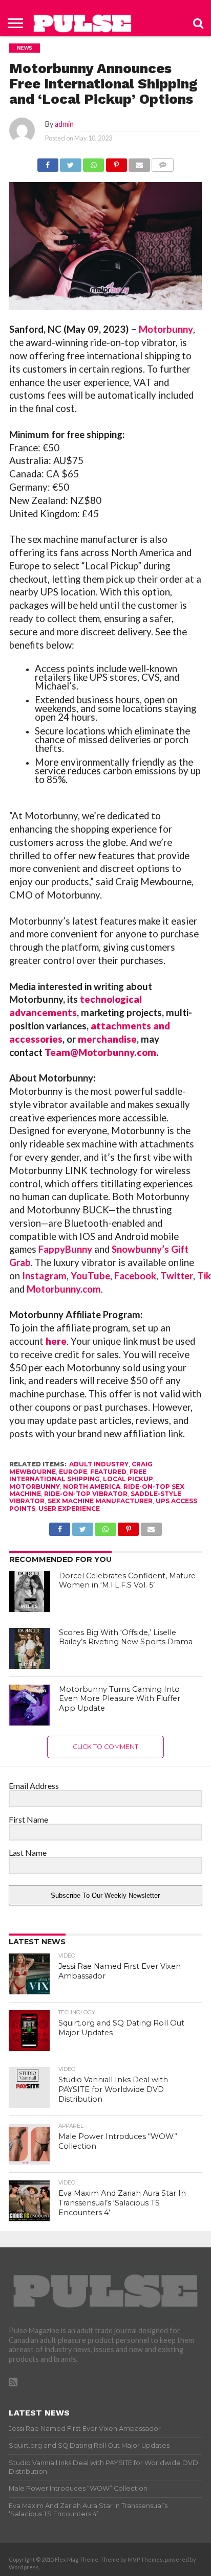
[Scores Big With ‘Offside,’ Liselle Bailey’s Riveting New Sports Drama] (30, 1648)
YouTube (90, 1276)
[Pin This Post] (116, 162)
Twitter (177, 1276)
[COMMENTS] (163, 162)
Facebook (135, 1276)
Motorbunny (166, 329)
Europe (73, 1472)
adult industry (99, 1464)
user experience (69, 1509)
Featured (108, 1472)
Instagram (44, 1276)
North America (92, 1487)
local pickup (128, 1479)
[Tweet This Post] (71, 162)
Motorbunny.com (64, 1289)
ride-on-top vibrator (86, 1494)
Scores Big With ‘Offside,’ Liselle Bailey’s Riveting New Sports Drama (126, 1637)
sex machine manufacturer (100, 1501)
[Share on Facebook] (48, 162)
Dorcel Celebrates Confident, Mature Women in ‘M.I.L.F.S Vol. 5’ (127, 1581)
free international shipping (78, 1475)
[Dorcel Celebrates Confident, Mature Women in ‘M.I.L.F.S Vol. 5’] (30, 1592)
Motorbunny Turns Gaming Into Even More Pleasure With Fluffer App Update (120, 1699)
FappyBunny (65, 1249)
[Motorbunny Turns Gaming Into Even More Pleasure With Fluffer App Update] (30, 1705)
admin (64, 124)
